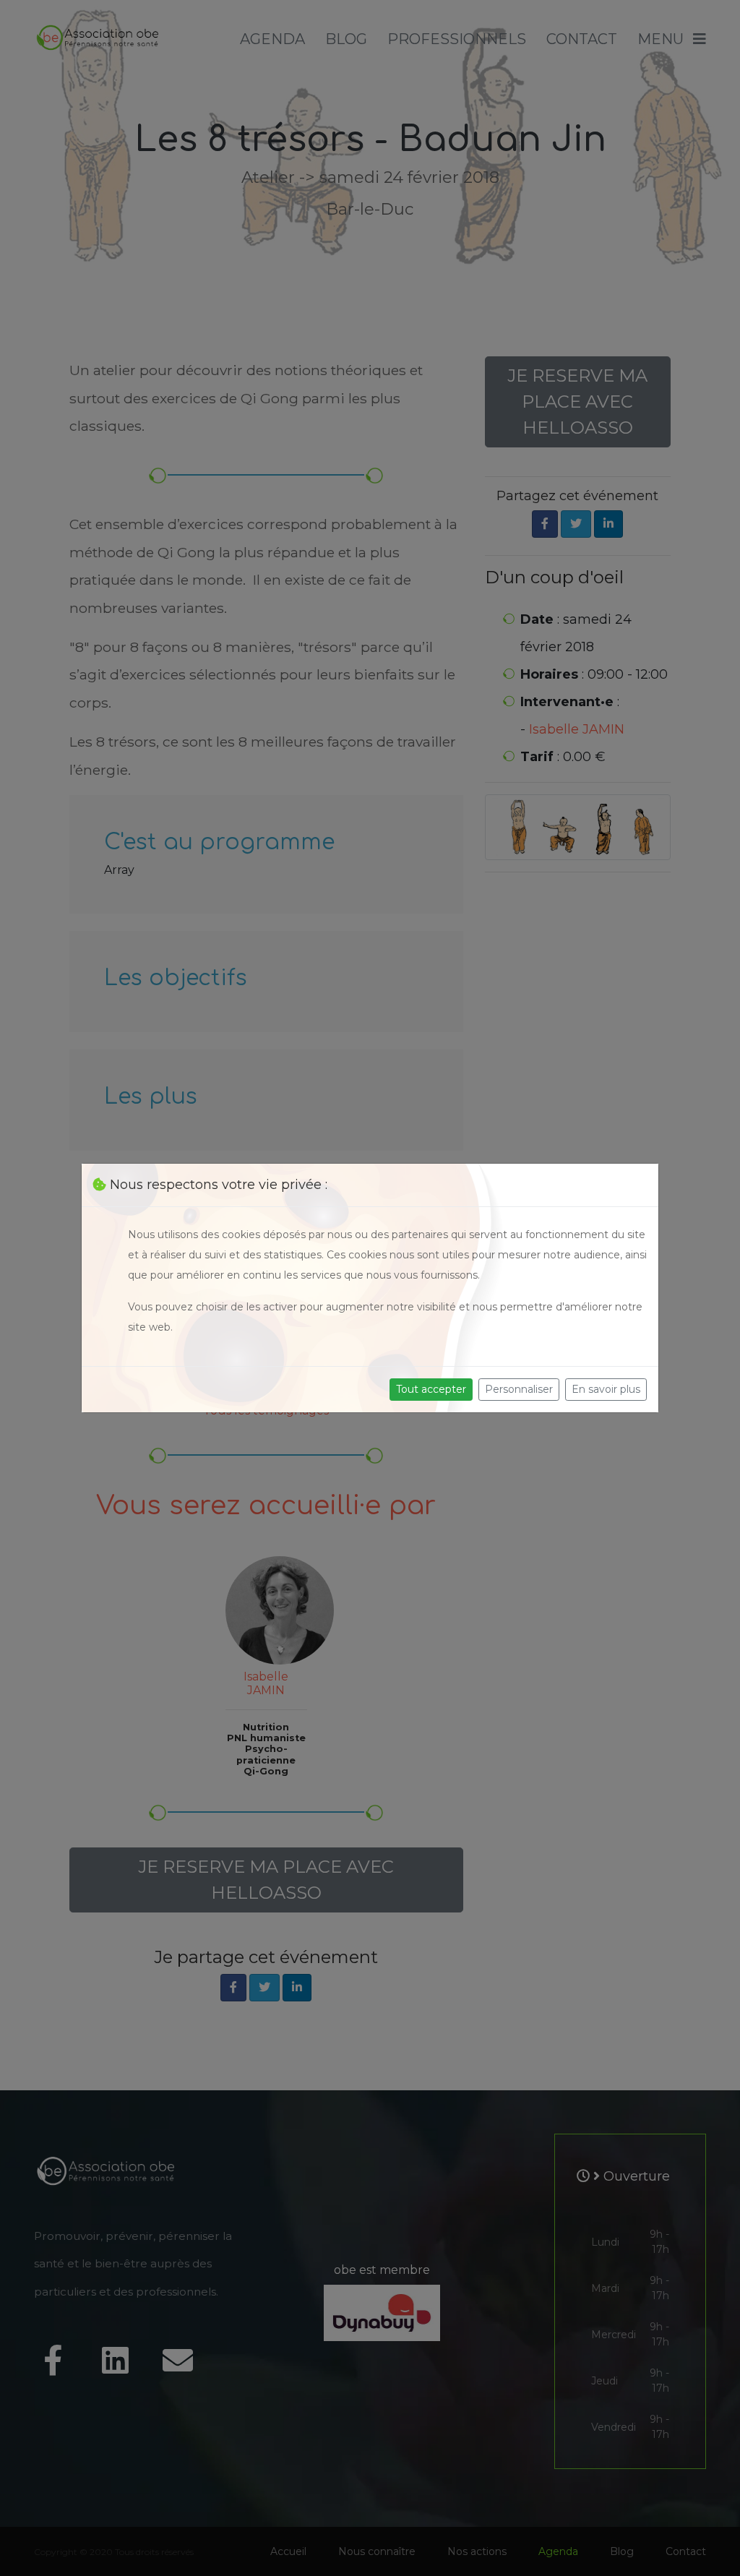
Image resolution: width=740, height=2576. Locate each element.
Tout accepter (431, 1389)
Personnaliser (519, 1389)
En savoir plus (606, 1389)
